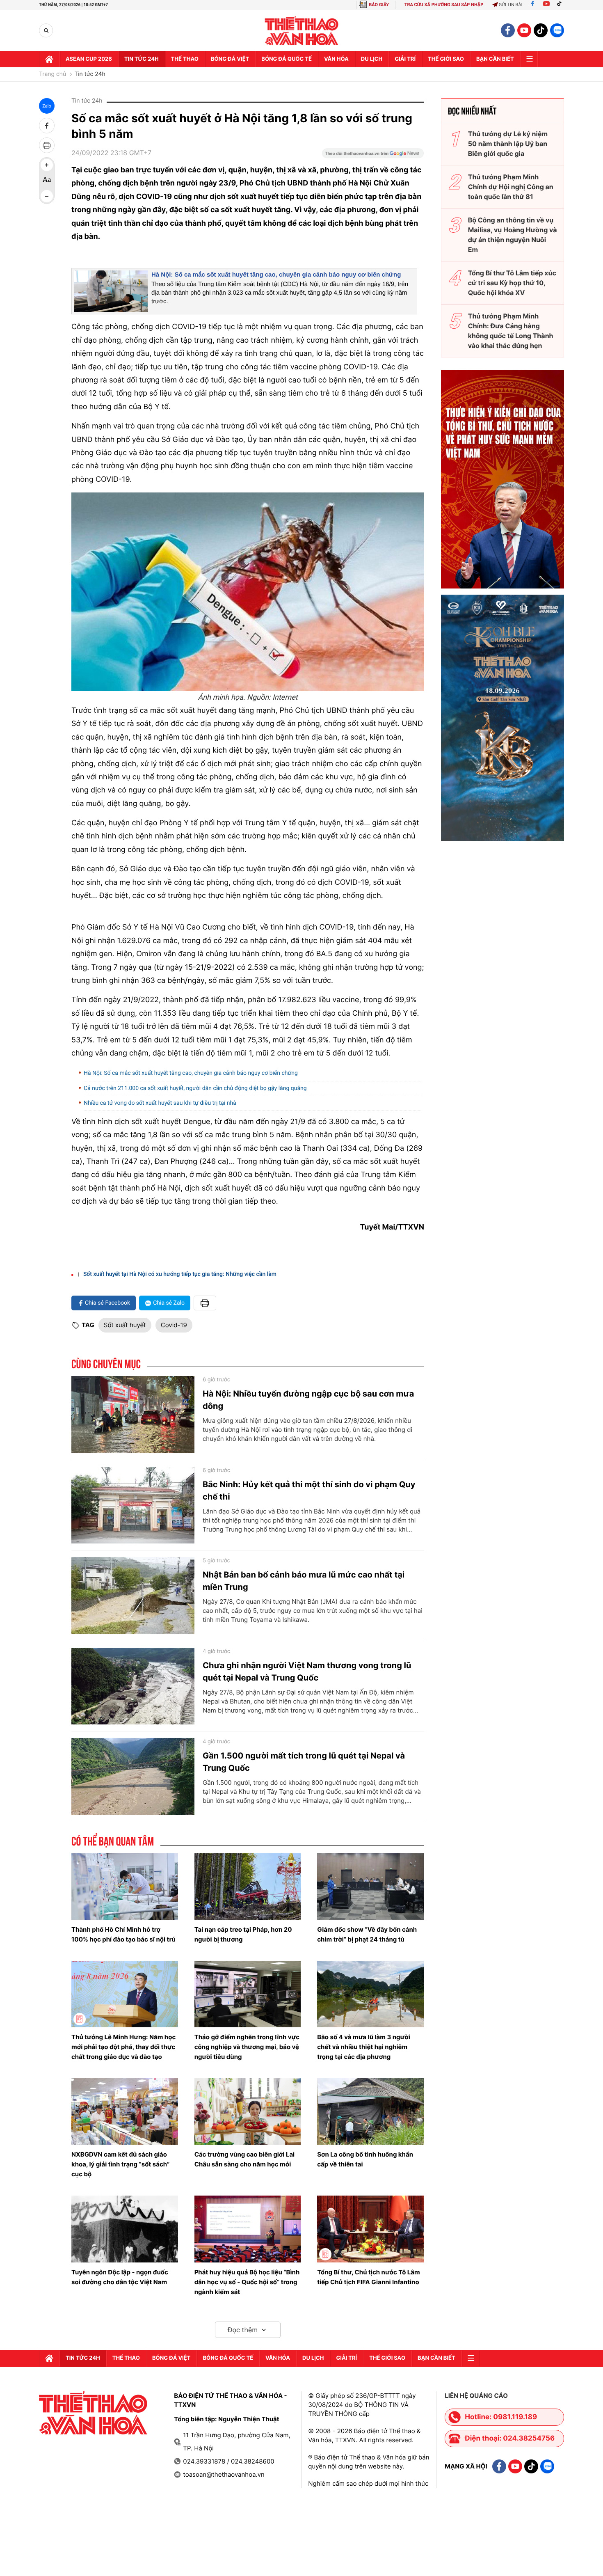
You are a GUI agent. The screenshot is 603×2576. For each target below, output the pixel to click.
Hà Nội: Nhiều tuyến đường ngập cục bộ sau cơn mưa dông (308, 1400)
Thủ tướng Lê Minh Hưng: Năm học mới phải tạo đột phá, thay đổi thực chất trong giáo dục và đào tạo (123, 2047)
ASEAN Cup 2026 (89, 59)
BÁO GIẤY (379, 5)
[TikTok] (561, 5)
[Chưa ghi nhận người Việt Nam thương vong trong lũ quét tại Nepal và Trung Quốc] (133, 1686)
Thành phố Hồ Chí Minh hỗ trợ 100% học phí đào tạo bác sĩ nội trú (123, 1934)
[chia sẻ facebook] (47, 126)
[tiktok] (541, 30)
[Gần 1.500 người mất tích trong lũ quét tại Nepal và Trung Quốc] (133, 1777)
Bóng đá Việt (230, 59)
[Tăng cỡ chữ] (47, 165)
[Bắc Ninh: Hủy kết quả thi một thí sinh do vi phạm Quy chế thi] (133, 1505)
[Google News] (373, 156)
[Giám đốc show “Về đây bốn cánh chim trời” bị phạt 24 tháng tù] (370, 1887)
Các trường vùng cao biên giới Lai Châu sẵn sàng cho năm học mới (245, 2159)
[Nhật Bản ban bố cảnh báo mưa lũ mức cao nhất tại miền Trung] (133, 1596)
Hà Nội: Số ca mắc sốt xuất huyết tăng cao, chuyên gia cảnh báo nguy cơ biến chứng (276, 275)
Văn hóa (336, 59)
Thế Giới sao (446, 59)
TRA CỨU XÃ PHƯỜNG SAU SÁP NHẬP (444, 5)
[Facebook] (533, 5)
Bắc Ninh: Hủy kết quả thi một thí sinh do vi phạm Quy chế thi (309, 1491)
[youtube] (524, 30)
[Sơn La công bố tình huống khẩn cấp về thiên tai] (370, 2111)
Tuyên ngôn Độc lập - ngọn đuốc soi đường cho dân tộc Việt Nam (120, 2277)
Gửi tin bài (511, 5)
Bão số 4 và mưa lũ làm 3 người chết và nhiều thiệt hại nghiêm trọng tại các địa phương (364, 2047)
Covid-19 (174, 1325)
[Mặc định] (47, 181)
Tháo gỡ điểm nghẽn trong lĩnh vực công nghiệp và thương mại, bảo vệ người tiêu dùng (247, 2047)
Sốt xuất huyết (125, 1325)
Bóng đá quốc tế (287, 59)
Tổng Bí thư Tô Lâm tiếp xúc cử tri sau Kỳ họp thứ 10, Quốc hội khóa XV (512, 283)
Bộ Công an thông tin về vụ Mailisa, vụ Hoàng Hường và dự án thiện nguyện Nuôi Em (513, 235)
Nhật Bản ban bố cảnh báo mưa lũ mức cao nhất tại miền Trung (304, 1581)
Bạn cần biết (495, 59)
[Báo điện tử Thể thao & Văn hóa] (302, 31)
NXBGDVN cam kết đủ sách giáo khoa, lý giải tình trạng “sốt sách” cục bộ (120, 2164)
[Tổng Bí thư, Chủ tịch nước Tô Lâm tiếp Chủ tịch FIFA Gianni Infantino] (370, 2229)
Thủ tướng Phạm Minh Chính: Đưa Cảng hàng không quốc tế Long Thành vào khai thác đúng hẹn (511, 331)
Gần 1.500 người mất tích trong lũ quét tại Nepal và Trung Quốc (304, 1762)
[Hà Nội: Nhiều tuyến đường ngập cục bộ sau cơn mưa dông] (133, 1415)
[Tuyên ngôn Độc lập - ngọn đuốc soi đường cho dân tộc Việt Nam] (125, 2229)
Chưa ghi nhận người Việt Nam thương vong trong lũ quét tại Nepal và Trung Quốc (307, 1672)
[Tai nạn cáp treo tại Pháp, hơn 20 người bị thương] (248, 1887)
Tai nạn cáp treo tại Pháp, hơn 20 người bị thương (243, 1934)
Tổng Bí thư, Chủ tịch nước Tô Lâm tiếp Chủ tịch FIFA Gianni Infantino (368, 2277)
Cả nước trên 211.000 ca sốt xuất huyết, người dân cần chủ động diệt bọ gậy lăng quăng (195, 1088)
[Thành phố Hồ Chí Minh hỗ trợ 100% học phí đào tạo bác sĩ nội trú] (125, 1887)
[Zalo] (557, 30)
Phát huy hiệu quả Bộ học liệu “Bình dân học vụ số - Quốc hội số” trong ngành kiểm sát (247, 2282)
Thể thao (185, 59)
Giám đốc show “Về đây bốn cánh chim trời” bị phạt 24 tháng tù (367, 1934)
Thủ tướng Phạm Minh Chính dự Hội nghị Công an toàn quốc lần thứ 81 (511, 187)
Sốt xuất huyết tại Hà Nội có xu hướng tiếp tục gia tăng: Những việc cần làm (180, 1274)
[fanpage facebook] (508, 30)
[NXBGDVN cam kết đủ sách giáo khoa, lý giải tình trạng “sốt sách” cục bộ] (125, 2111)
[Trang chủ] (49, 59)
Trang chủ (53, 74)
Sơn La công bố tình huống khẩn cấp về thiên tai (365, 2159)
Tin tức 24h (142, 59)
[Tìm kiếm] (46, 31)
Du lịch (372, 59)
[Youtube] (546, 5)
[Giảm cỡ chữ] (47, 196)
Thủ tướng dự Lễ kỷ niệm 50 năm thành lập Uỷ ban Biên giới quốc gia (508, 144)
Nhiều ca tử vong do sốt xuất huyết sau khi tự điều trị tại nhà (160, 1103)
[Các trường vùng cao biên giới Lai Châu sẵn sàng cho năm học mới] (248, 2111)
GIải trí (405, 59)
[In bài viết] (47, 145)
